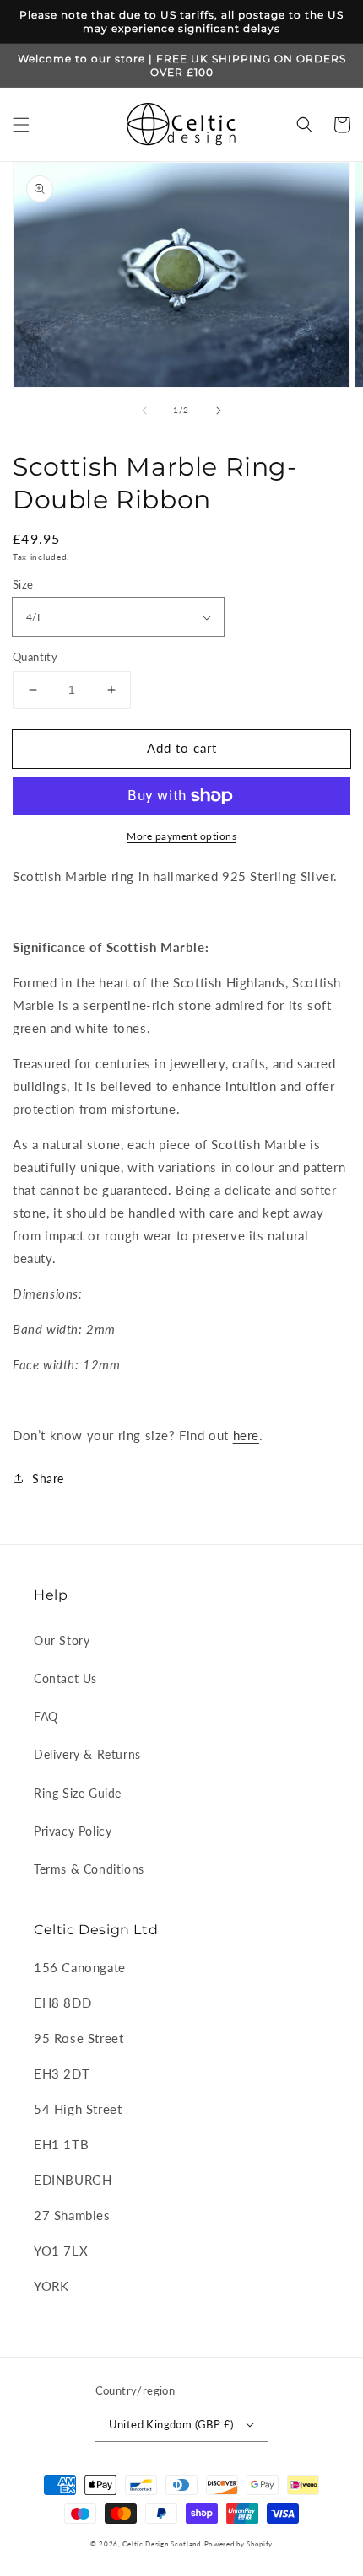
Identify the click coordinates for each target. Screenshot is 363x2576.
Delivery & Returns (87, 1754)
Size (23, 584)
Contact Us (65, 1678)
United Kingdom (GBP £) (171, 2424)
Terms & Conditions (89, 1869)
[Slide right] (219, 411)
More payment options (181, 836)
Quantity (35, 657)
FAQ (46, 1716)
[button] (21, 125)
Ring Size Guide (78, 1793)
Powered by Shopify (239, 2544)
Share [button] (48, 1479)
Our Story (62, 1640)
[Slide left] (144, 411)
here (246, 1435)
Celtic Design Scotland (161, 2544)
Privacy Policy (73, 1831)
